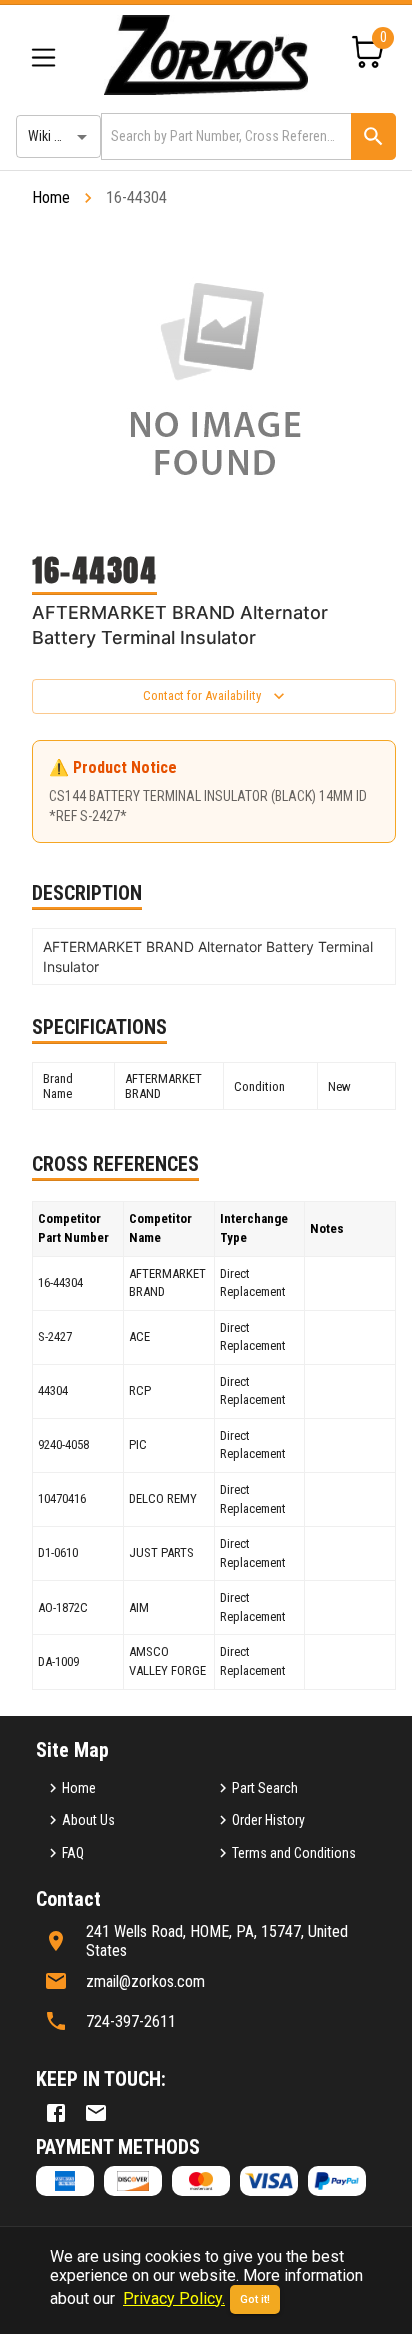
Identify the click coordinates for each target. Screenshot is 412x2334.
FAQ (73, 1853)
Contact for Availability (202, 695)
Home (51, 197)
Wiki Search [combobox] (61, 136)
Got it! (255, 2299)
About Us (88, 1820)
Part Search (265, 1788)
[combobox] (224, 136)
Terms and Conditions (294, 1853)
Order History (268, 1820)
